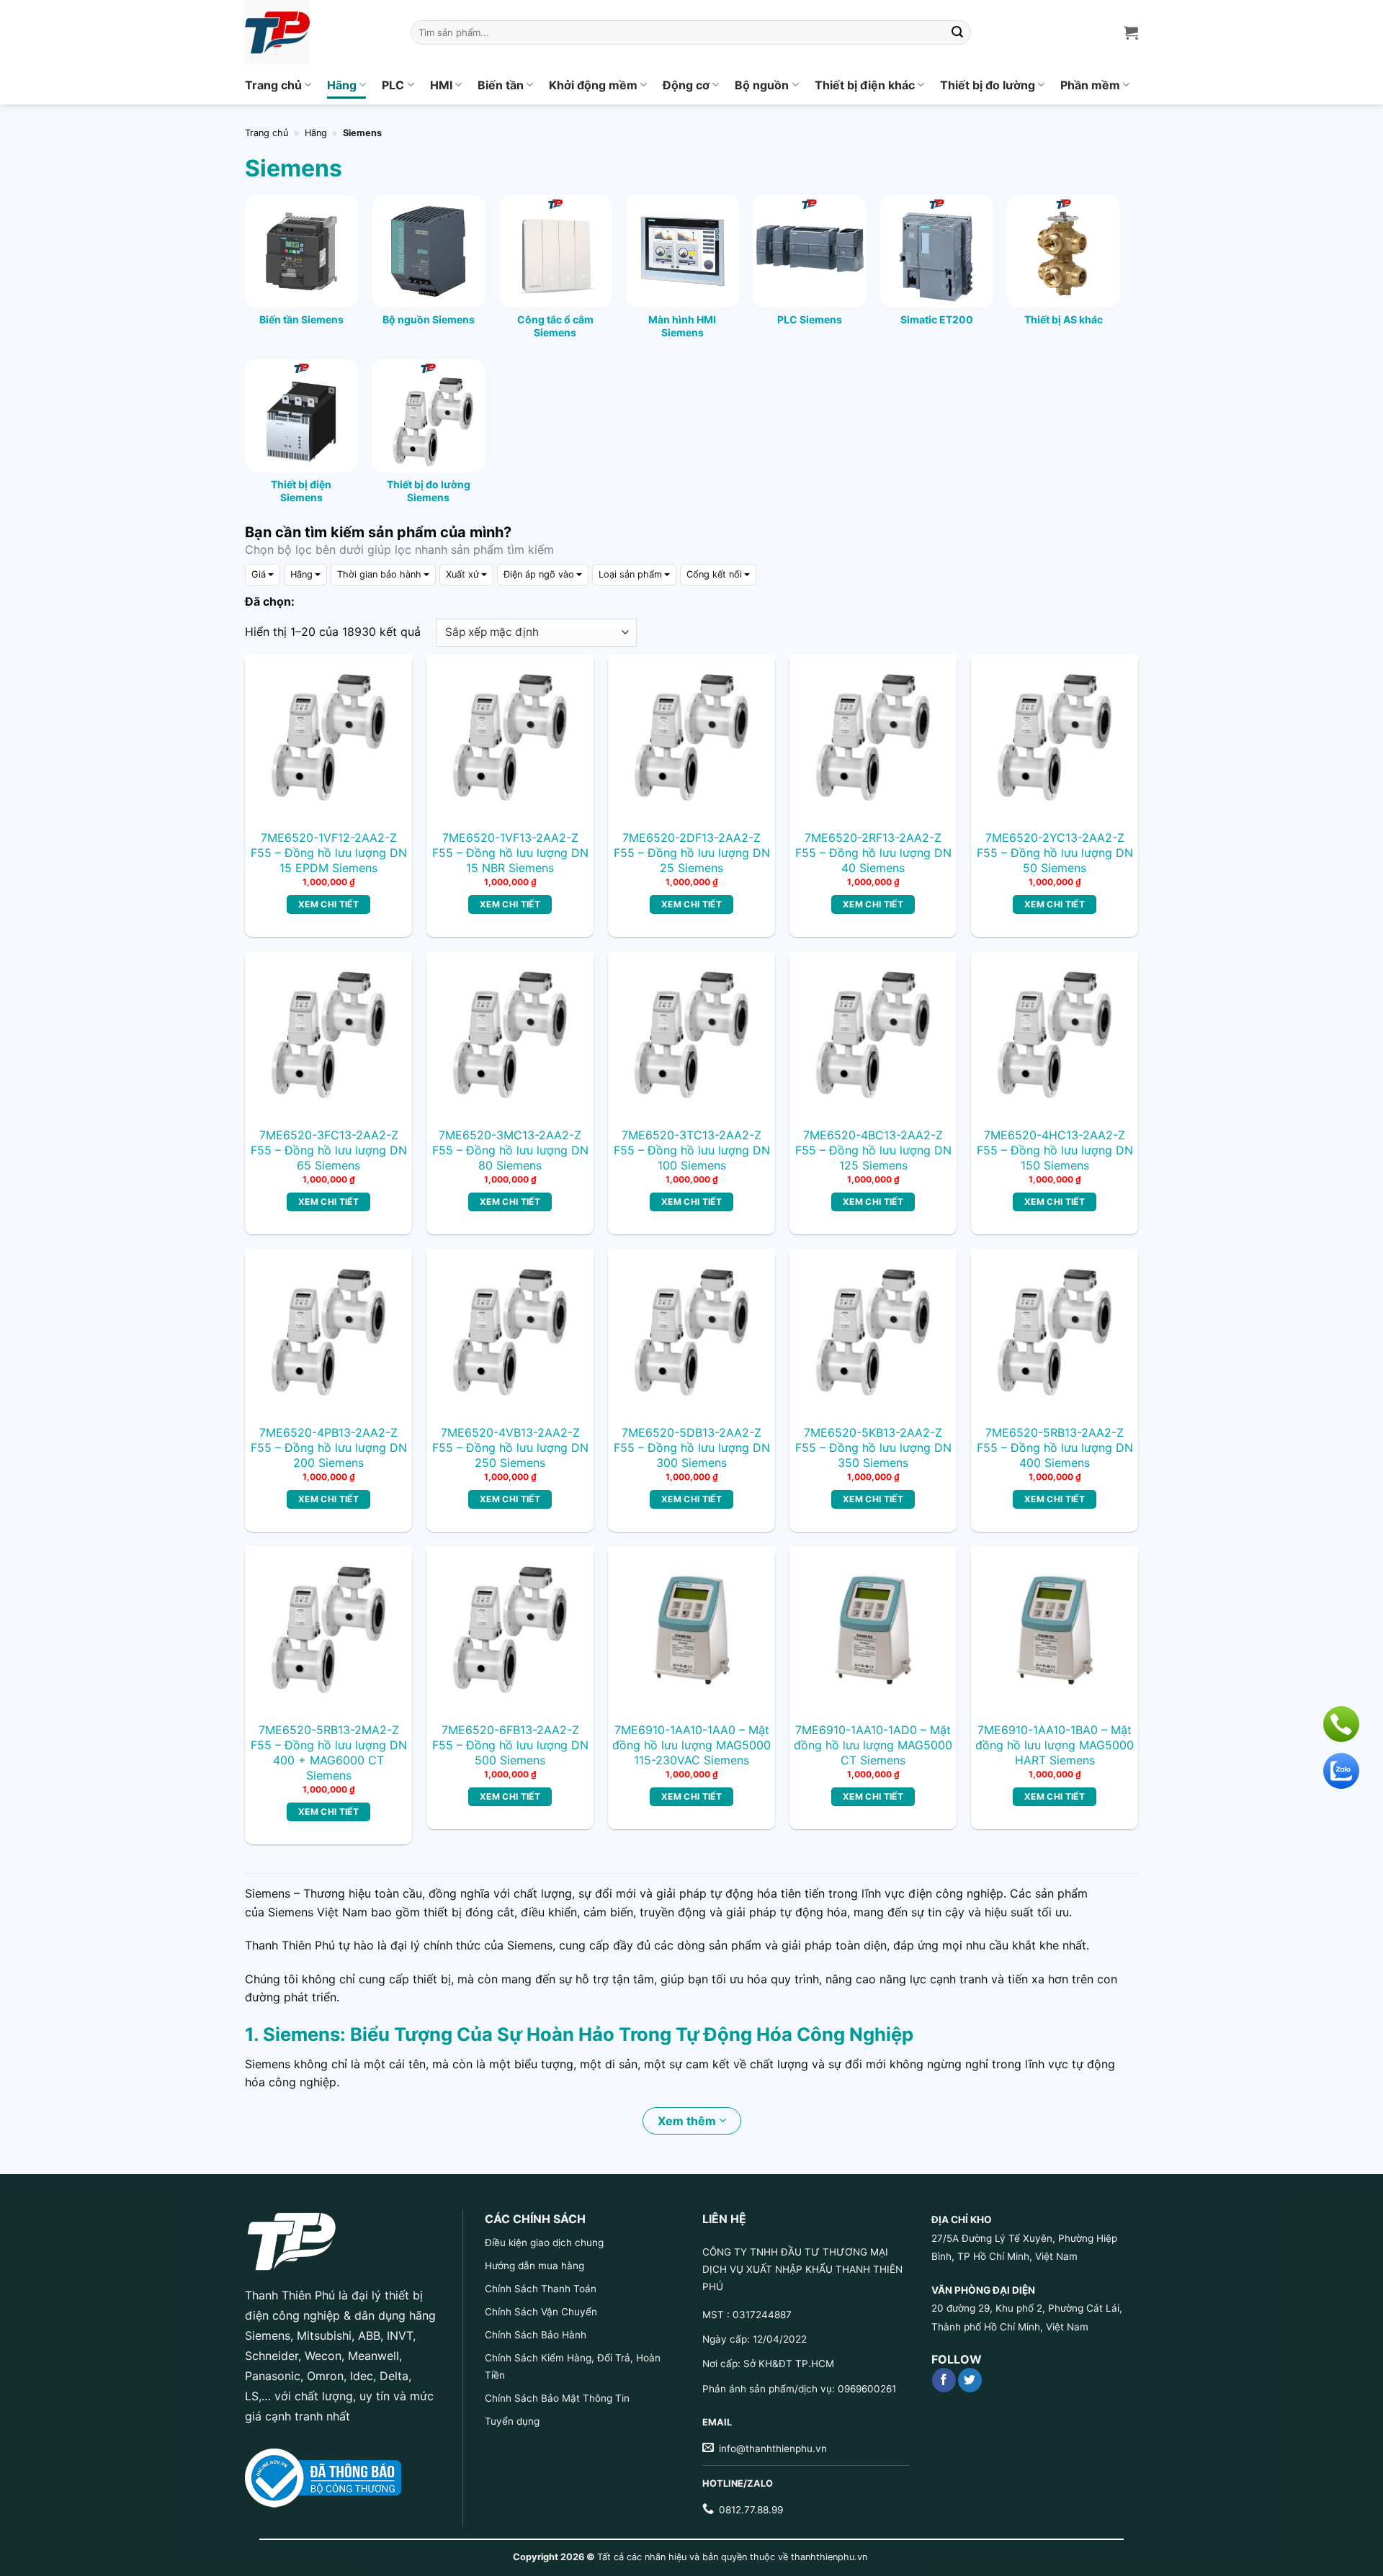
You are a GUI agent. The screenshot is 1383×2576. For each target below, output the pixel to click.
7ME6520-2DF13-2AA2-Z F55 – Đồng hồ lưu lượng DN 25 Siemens (692, 853)
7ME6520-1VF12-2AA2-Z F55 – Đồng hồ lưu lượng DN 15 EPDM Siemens (329, 853)
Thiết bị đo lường (988, 85)
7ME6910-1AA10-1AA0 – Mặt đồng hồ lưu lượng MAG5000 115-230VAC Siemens (691, 1745)
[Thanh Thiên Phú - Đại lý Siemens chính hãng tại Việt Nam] (317, 32)
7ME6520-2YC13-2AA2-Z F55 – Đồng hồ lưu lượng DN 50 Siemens (1055, 853)
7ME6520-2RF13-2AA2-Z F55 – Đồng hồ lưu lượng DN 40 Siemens (873, 853)
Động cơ (686, 85)
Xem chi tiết (328, 904)
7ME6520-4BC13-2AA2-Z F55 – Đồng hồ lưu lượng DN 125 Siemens (873, 1150)
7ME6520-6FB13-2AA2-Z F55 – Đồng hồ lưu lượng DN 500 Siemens (510, 1745)
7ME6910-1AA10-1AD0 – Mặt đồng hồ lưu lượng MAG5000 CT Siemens (873, 1745)
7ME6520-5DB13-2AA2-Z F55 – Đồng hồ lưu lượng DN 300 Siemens (692, 1448)
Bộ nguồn (762, 85)
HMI (441, 85)
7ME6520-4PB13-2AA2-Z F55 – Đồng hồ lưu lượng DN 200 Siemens (329, 1448)
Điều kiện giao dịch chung (544, 2243)
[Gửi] (958, 32)
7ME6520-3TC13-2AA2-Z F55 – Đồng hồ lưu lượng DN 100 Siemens (692, 1150)
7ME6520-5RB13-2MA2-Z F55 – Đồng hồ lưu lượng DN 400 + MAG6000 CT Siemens (329, 1752)
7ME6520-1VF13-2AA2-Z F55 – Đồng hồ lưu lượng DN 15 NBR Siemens (510, 853)
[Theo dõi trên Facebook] (944, 2380)
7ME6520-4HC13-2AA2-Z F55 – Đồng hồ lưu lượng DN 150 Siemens (1055, 1150)
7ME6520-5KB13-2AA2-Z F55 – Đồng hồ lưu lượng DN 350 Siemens (873, 1448)
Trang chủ (273, 85)
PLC (393, 85)
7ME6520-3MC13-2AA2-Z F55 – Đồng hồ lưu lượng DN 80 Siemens (510, 1150)
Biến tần (501, 85)
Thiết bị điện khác (865, 85)
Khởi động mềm (593, 85)
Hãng (342, 85)
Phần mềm (1090, 85)
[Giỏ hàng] (1131, 32)
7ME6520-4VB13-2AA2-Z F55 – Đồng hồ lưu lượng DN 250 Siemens (510, 1448)
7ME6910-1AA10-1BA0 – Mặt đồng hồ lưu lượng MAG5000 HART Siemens (1055, 1745)
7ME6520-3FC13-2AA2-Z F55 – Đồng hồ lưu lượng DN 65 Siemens (329, 1150)
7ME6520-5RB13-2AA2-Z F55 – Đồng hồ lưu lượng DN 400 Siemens (1055, 1448)
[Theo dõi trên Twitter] (970, 2380)
